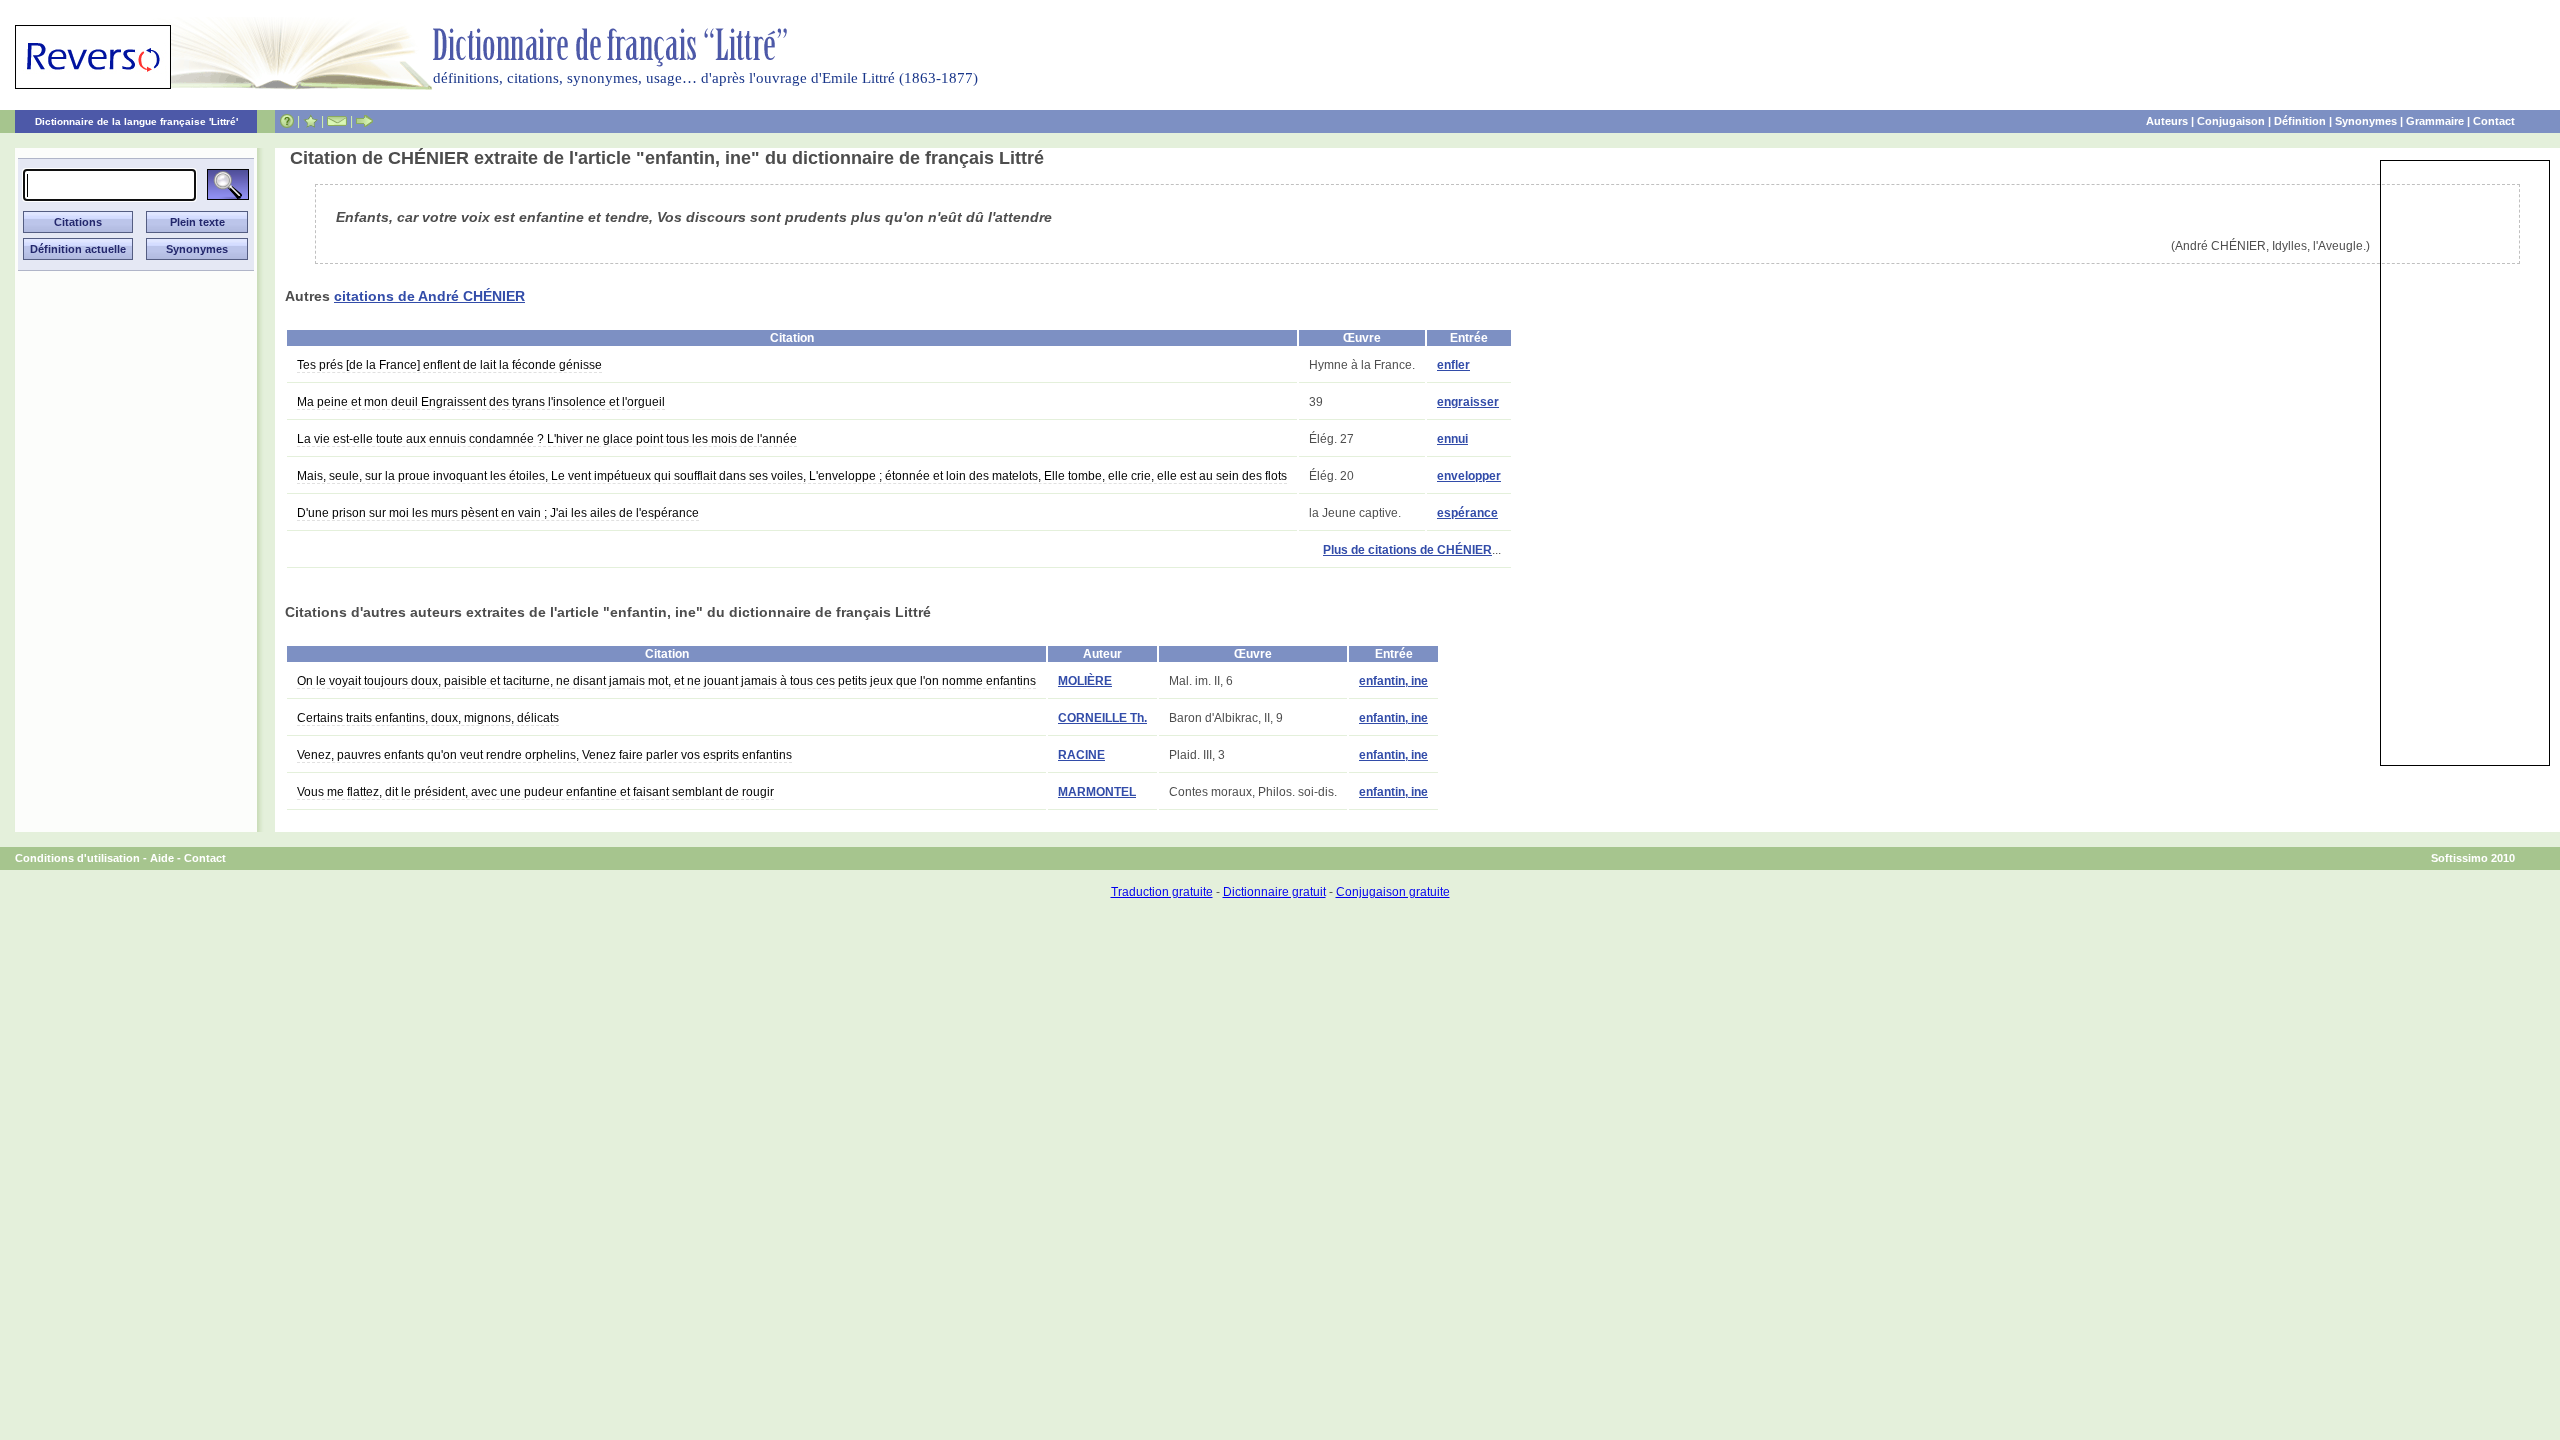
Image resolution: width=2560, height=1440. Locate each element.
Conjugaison (2231, 121)
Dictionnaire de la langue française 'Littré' (136, 121)
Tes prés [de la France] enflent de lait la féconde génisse (449, 365)
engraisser (1468, 402)
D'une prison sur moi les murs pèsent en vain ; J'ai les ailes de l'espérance (498, 513)
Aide (162, 858)
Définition (2300, 121)
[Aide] (287, 121)
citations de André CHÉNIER (429, 296)
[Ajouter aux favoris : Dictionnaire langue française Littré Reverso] (310, 121)
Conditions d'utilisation (77, 858)
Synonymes (2366, 121)
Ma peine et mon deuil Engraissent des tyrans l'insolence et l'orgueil (481, 402)
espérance (1467, 513)
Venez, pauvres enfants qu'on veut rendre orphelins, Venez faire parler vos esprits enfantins (544, 755)
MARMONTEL (1097, 792)
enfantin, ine (1393, 681)
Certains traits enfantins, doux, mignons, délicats (428, 718)
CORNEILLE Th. (1102, 718)
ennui (1452, 439)
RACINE (1081, 755)
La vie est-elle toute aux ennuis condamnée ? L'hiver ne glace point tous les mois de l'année (547, 439)
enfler (1453, 365)
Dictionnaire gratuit (1274, 892)
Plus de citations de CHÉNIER (1407, 550)
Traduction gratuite (1162, 892)
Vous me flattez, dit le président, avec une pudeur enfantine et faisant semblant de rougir (535, 792)
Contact (2494, 121)
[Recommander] (364, 121)
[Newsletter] (337, 121)
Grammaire (2435, 121)
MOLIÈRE (1085, 681)
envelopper (1469, 476)
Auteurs (2167, 121)
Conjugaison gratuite (1393, 892)
